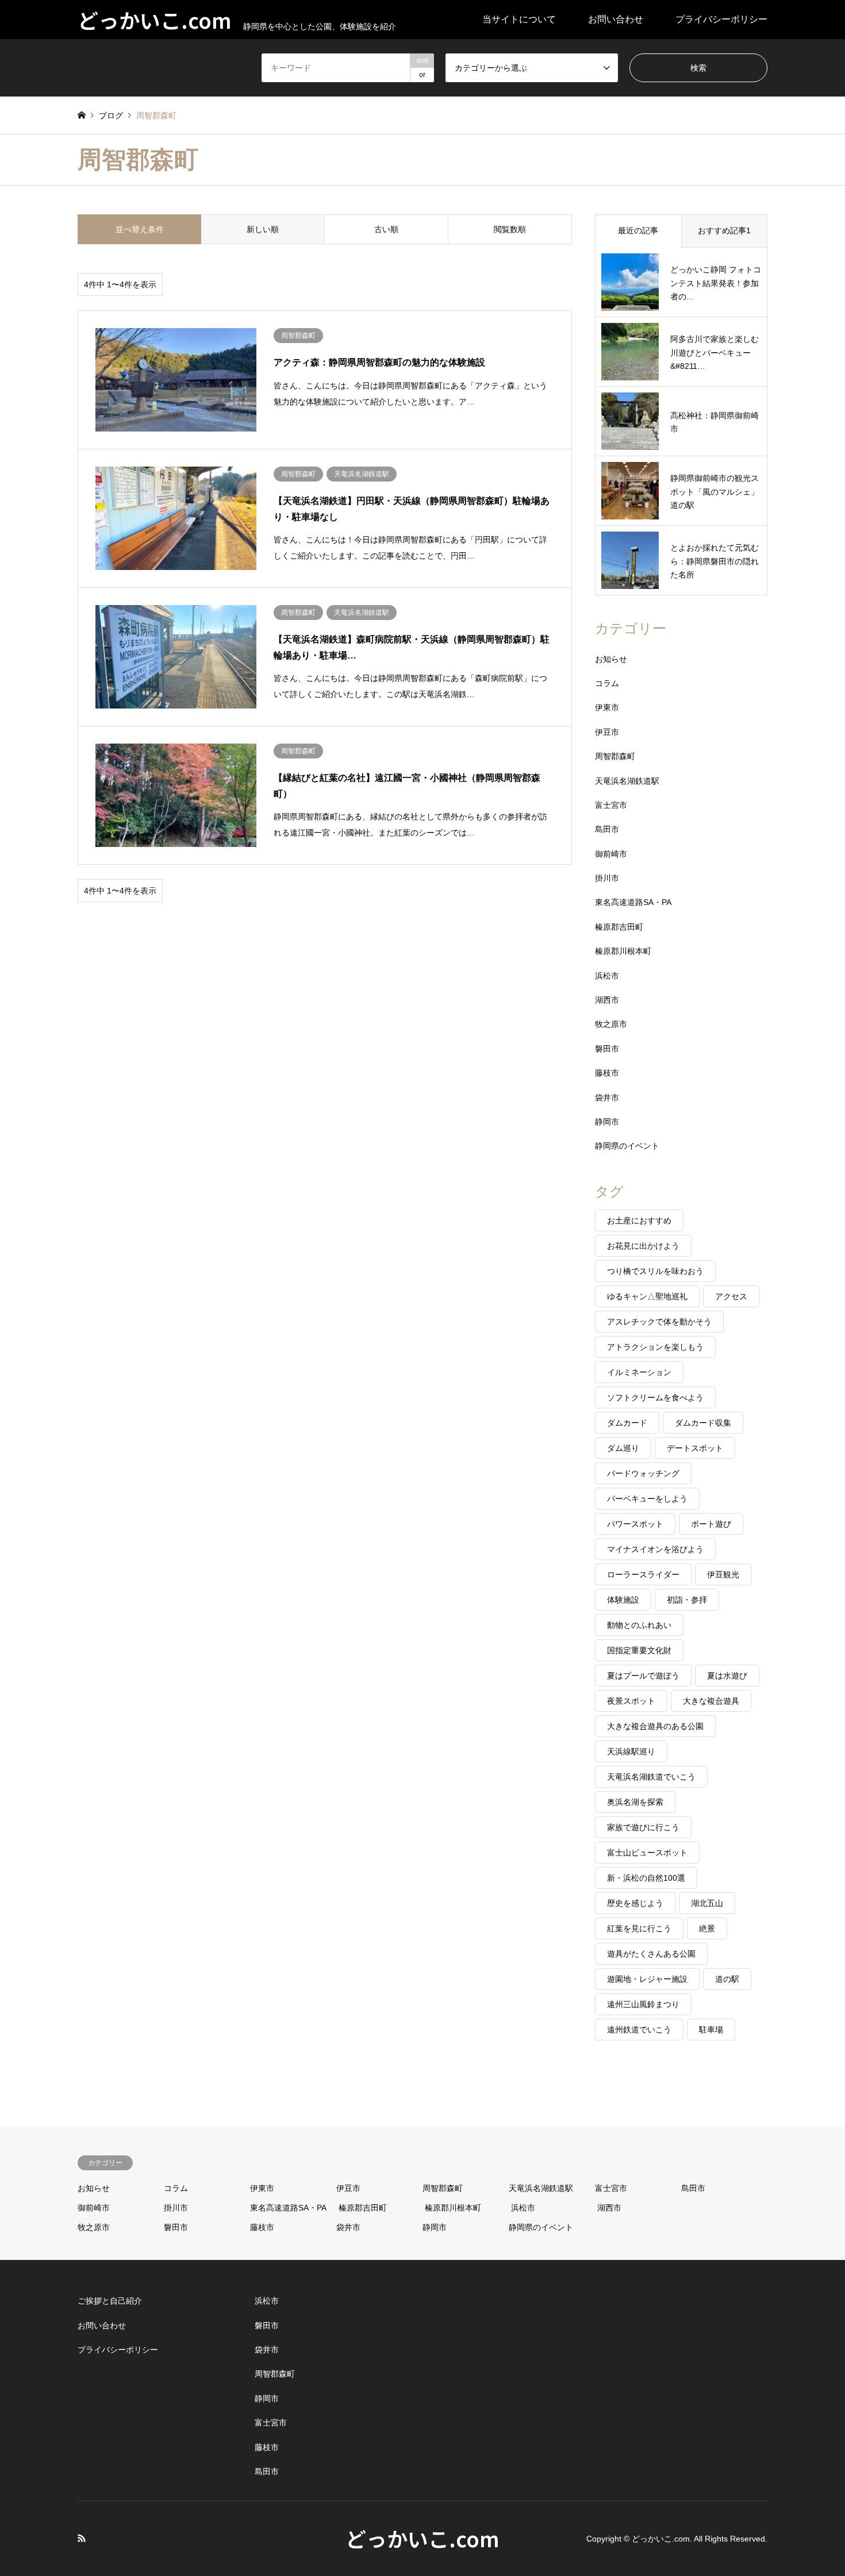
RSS (82, 2538)
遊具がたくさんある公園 (651, 1954)
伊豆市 (607, 732)
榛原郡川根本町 (623, 951)
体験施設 (623, 1600)
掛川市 (607, 878)
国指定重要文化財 (639, 1650)
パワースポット (635, 1524)
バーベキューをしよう (647, 1499)
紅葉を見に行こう (639, 1928)
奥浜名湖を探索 (635, 1802)
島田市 (607, 829)
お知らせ (611, 659)
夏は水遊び (727, 1676)
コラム (607, 683)
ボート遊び (711, 1524)
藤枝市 (607, 1073)
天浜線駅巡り (631, 1751)
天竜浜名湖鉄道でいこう (651, 1777)
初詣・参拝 (687, 1600)
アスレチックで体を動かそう (659, 1322)
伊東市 (607, 707)
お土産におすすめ (639, 1220)
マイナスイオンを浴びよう (655, 1549)
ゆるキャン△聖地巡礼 (647, 1296)
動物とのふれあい (639, 1625)
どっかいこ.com (422, 2538)
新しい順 (263, 229)
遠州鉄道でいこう (639, 2030)
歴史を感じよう (635, 1903)
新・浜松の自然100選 (646, 1878)
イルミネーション (639, 1372)
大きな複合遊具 (711, 1701)
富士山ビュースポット (647, 1853)
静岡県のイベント (627, 1146)
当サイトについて (519, 19)
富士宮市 (611, 805)
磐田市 (607, 1049)
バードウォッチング (643, 1473)
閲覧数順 (510, 229)
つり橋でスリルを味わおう (655, 1271)
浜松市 (607, 976)
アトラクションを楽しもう (655, 1347)
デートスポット (695, 1448)
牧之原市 (611, 1024)
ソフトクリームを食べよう (655, 1397)
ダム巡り (623, 1448)
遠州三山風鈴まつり (643, 2004)
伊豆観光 (723, 1574)
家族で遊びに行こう (643, 1827)
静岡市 (607, 1122)
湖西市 (607, 1000)
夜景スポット (631, 1701)
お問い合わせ (616, 19)
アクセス (731, 1296)
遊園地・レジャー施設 (647, 1979)
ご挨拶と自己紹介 (110, 2301)
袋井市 (607, 1098)
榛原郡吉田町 (619, 927)
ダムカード (627, 1423)
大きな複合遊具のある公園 (655, 1726)
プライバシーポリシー (721, 19)
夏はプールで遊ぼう (643, 1676)
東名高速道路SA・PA (633, 902)
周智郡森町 (615, 756)
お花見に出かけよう (643, 1246)
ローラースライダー (643, 1574)
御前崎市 (611, 854)
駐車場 (711, 2030)
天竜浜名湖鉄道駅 (627, 781)
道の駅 (727, 1979)
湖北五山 (707, 1903)
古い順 (386, 229)
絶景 (707, 1928)
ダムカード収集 (703, 1423)
